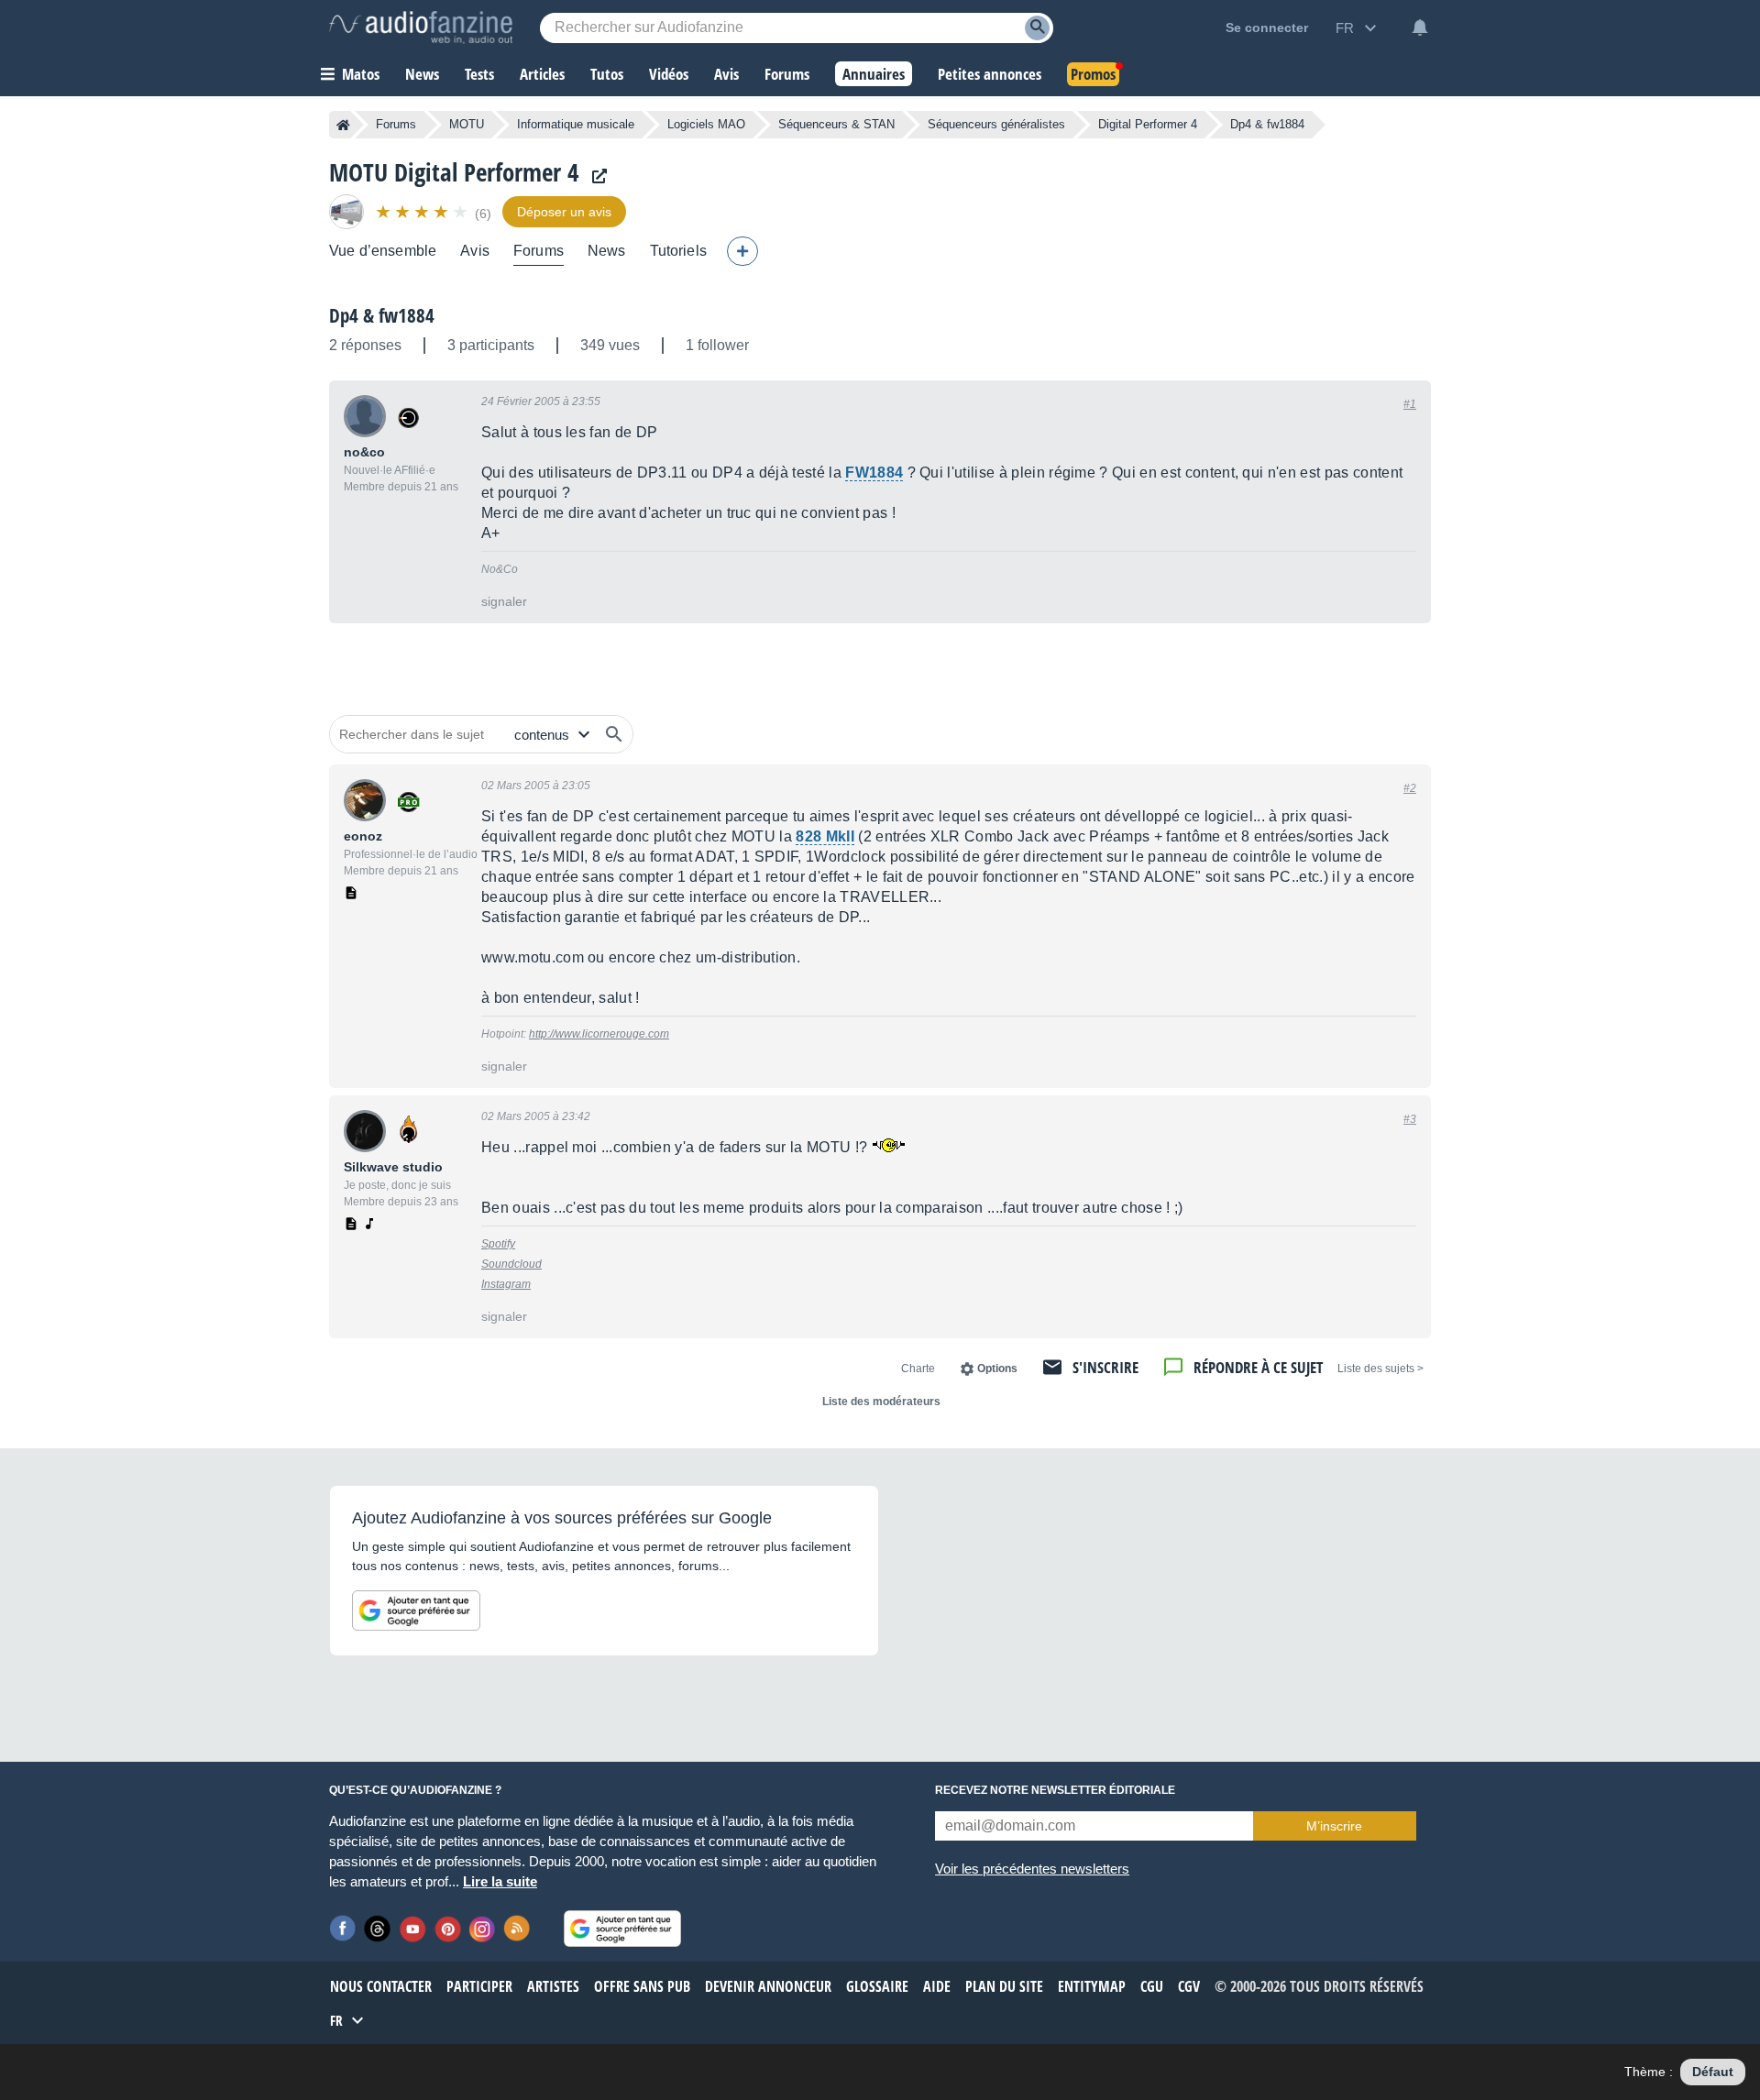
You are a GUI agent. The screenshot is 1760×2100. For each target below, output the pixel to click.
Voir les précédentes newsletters (1032, 1869)
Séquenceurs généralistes (996, 124)
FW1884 (874, 473)
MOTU (467, 124)
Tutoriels (678, 251)
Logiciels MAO (706, 124)
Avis (475, 251)
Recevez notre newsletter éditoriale (1055, 1790)
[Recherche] (1037, 28)
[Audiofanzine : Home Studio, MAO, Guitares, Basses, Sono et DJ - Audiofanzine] (421, 27)
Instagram (506, 1284)
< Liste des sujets (1380, 1369)
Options (997, 1369)
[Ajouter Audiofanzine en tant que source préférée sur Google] (416, 1611)
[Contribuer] (742, 251)
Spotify (498, 1244)
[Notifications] (1420, 27)
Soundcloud (511, 1264)
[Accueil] (343, 125)
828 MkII (825, 836)
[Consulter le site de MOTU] (595, 176)
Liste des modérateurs (881, 1402)
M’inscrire (1334, 1826)
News (607, 251)
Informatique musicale (576, 124)
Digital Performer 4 (1148, 124)
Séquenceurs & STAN (836, 124)
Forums (396, 124)
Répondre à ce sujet (1258, 1367)
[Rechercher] (614, 734)
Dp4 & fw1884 (382, 315)
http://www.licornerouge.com (599, 1034)
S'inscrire (1105, 1367)
